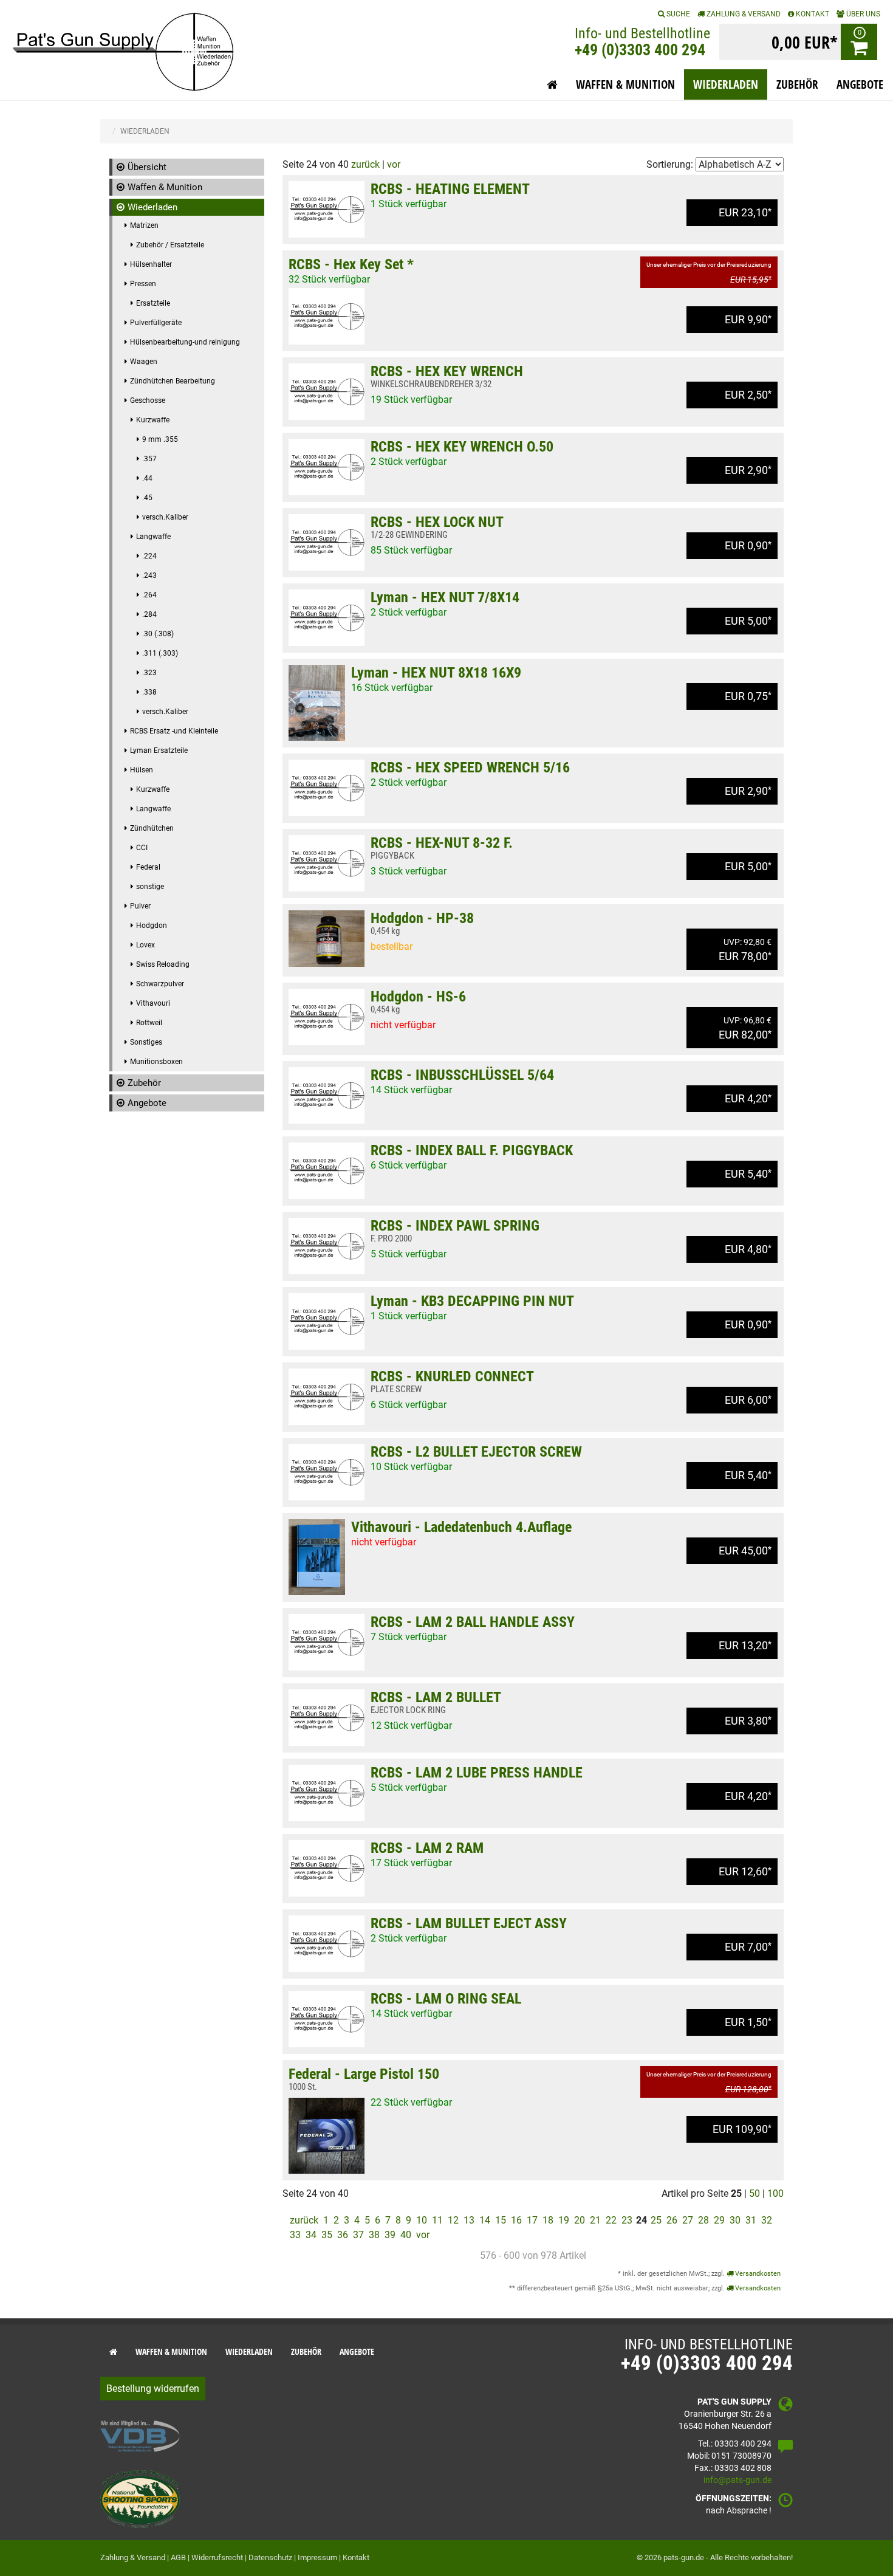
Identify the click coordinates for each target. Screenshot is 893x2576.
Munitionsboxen (156, 1062)
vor (394, 164)
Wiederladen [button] (726, 84)
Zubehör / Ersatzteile (170, 245)
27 (688, 2220)
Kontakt (356, 2557)
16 (516, 2220)
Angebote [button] (860, 84)
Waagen (144, 362)
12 (453, 2220)
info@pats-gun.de (737, 2480)
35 (327, 2235)
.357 (149, 459)
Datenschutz (270, 2557)
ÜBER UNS (862, 14)
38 (374, 2235)
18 (548, 2220)
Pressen (143, 284)
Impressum (317, 2557)
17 (532, 2220)
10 (422, 2220)
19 (564, 2220)
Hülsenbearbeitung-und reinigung (185, 342)
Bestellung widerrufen (153, 2389)
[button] (552, 84)
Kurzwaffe (153, 420)
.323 (149, 673)
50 (754, 2193)
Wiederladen (152, 207)
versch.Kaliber (165, 517)
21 (595, 2220)
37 (358, 2235)
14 (485, 2220)
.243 (149, 575)
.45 (147, 498)
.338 (149, 692)
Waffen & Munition (165, 187)
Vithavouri (153, 1003)
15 (501, 2220)
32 (767, 2220)
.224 (149, 556)
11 (437, 2220)
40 (406, 2235)
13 (469, 2220)
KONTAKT (812, 14)
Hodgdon (152, 926)
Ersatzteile (153, 303)
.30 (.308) (158, 634)
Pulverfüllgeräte (156, 323)
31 (751, 2220)
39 (390, 2235)
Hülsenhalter (151, 264)
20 (580, 2220)
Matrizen (144, 225)
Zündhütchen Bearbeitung (173, 381)
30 (735, 2220)
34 (311, 2235)
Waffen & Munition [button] (625, 84)
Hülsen (142, 770)
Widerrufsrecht (217, 2557)
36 (343, 2235)
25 (656, 2220)
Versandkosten (757, 2274)
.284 (149, 614)
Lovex (145, 945)
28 (703, 2220)
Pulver (140, 906)
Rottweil (149, 1023)
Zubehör (144, 1083)
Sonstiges (146, 1042)
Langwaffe (153, 537)
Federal (148, 867)
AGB (178, 2557)
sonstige (150, 887)
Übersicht (147, 167)
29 (719, 2220)
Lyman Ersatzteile (159, 750)
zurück (365, 164)
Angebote (147, 1103)
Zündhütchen (152, 828)
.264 (149, 595)
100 (775, 2193)
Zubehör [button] (797, 84)
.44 (147, 478)
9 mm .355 (160, 439)
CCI (142, 848)
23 (627, 2220)
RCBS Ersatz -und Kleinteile (174, 731)
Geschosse (148, 400)
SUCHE (677, 14)
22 (611, 2220)
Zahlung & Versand (743, 14)
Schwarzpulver (160, 984)
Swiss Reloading (163, 964)
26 (672, 2220)
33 (295, 2235)
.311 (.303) (160, 653)
